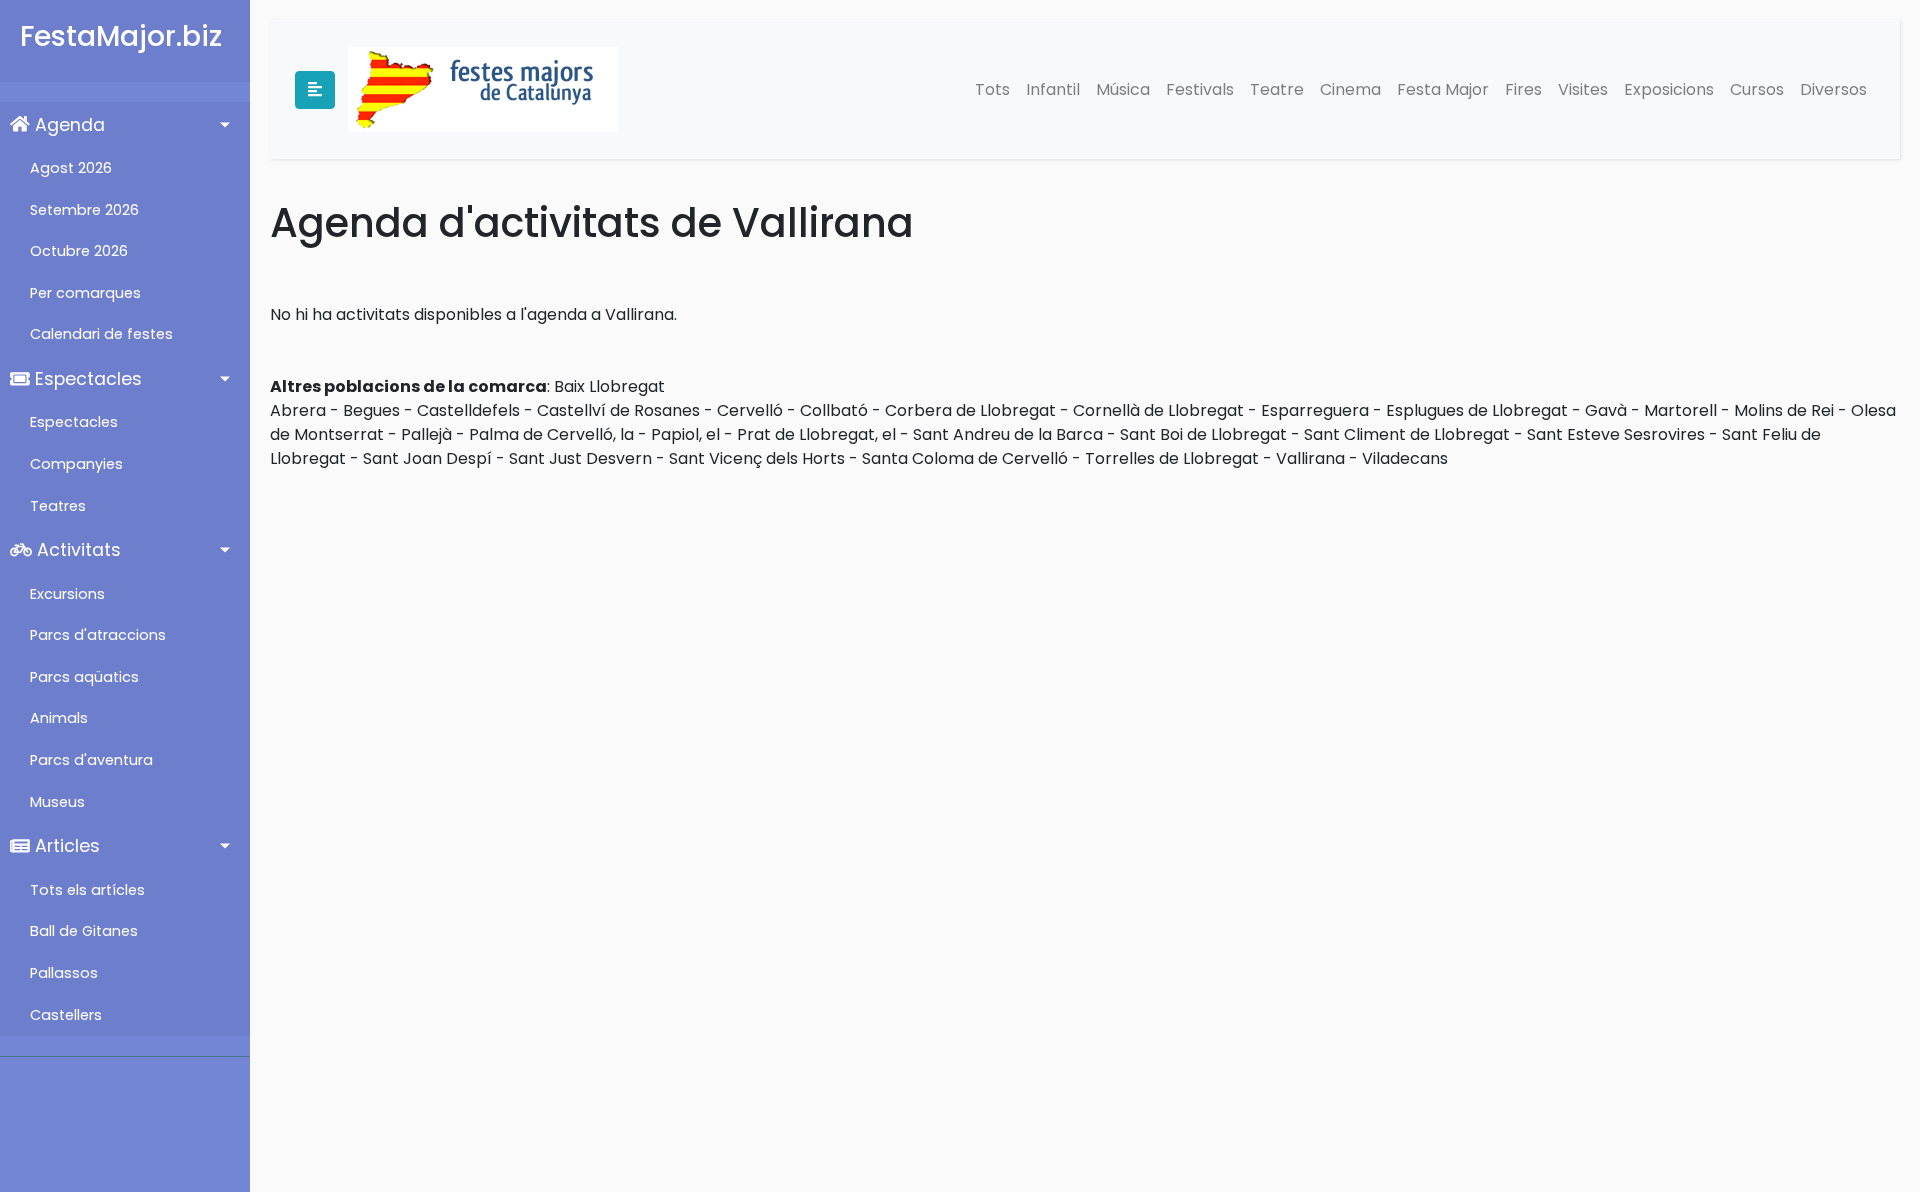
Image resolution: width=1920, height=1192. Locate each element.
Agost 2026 (71, 168)
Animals (59, 718)
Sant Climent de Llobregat (1407, 434)
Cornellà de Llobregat (1158, 410)
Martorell (1680, 410)
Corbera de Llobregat (970, 410)
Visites (1583, 89)
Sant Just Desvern (580, 458)
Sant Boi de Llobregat (1203, 434)
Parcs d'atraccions (98, 635)
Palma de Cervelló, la (551, 434)
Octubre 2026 (79, 251)
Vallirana (1310, 458)
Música (1123, 89)
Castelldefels (468, 410)
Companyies (76, 464)
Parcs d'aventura (91, 760)
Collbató (834, 410)
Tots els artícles (87, 890)
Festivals (1200, 89)
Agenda (67, 125)
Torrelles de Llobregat (1172, 458)
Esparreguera (1315, 410)
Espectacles (86, 379)
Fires (1523, 89)
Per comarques (85, 293)
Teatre (1277, 89)
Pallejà (426, 434)
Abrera (298, 410)
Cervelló (750, 410)
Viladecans (1405, 458)
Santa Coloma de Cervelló (965, 458)
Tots (992, 89)
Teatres (58, 506)
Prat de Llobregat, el (816, 434)
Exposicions (1669, 89)
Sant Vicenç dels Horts (757, 458)
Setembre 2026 (84, 210)
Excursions (67, 594)
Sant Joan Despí (427, 458)
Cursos (1757, 89)
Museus (57, 802)
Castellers (66, 1015)
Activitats (76, 550)
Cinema (1350, 89)
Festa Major (1443, 89)
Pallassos (64, 973)
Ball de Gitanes (84, 931)
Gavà (1606, 410)
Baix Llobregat (609, 386)
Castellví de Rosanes (618, 410)
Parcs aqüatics (84, 677)
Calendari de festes (101, 334)
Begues (371, 410)
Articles (65, 846)
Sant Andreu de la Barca (1008, 434)
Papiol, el (685, 434)
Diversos (1833, 89)
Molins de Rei (1784, 410)
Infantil (1053, 89)
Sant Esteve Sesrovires (1616, 434)
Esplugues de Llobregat (1477, 410)
